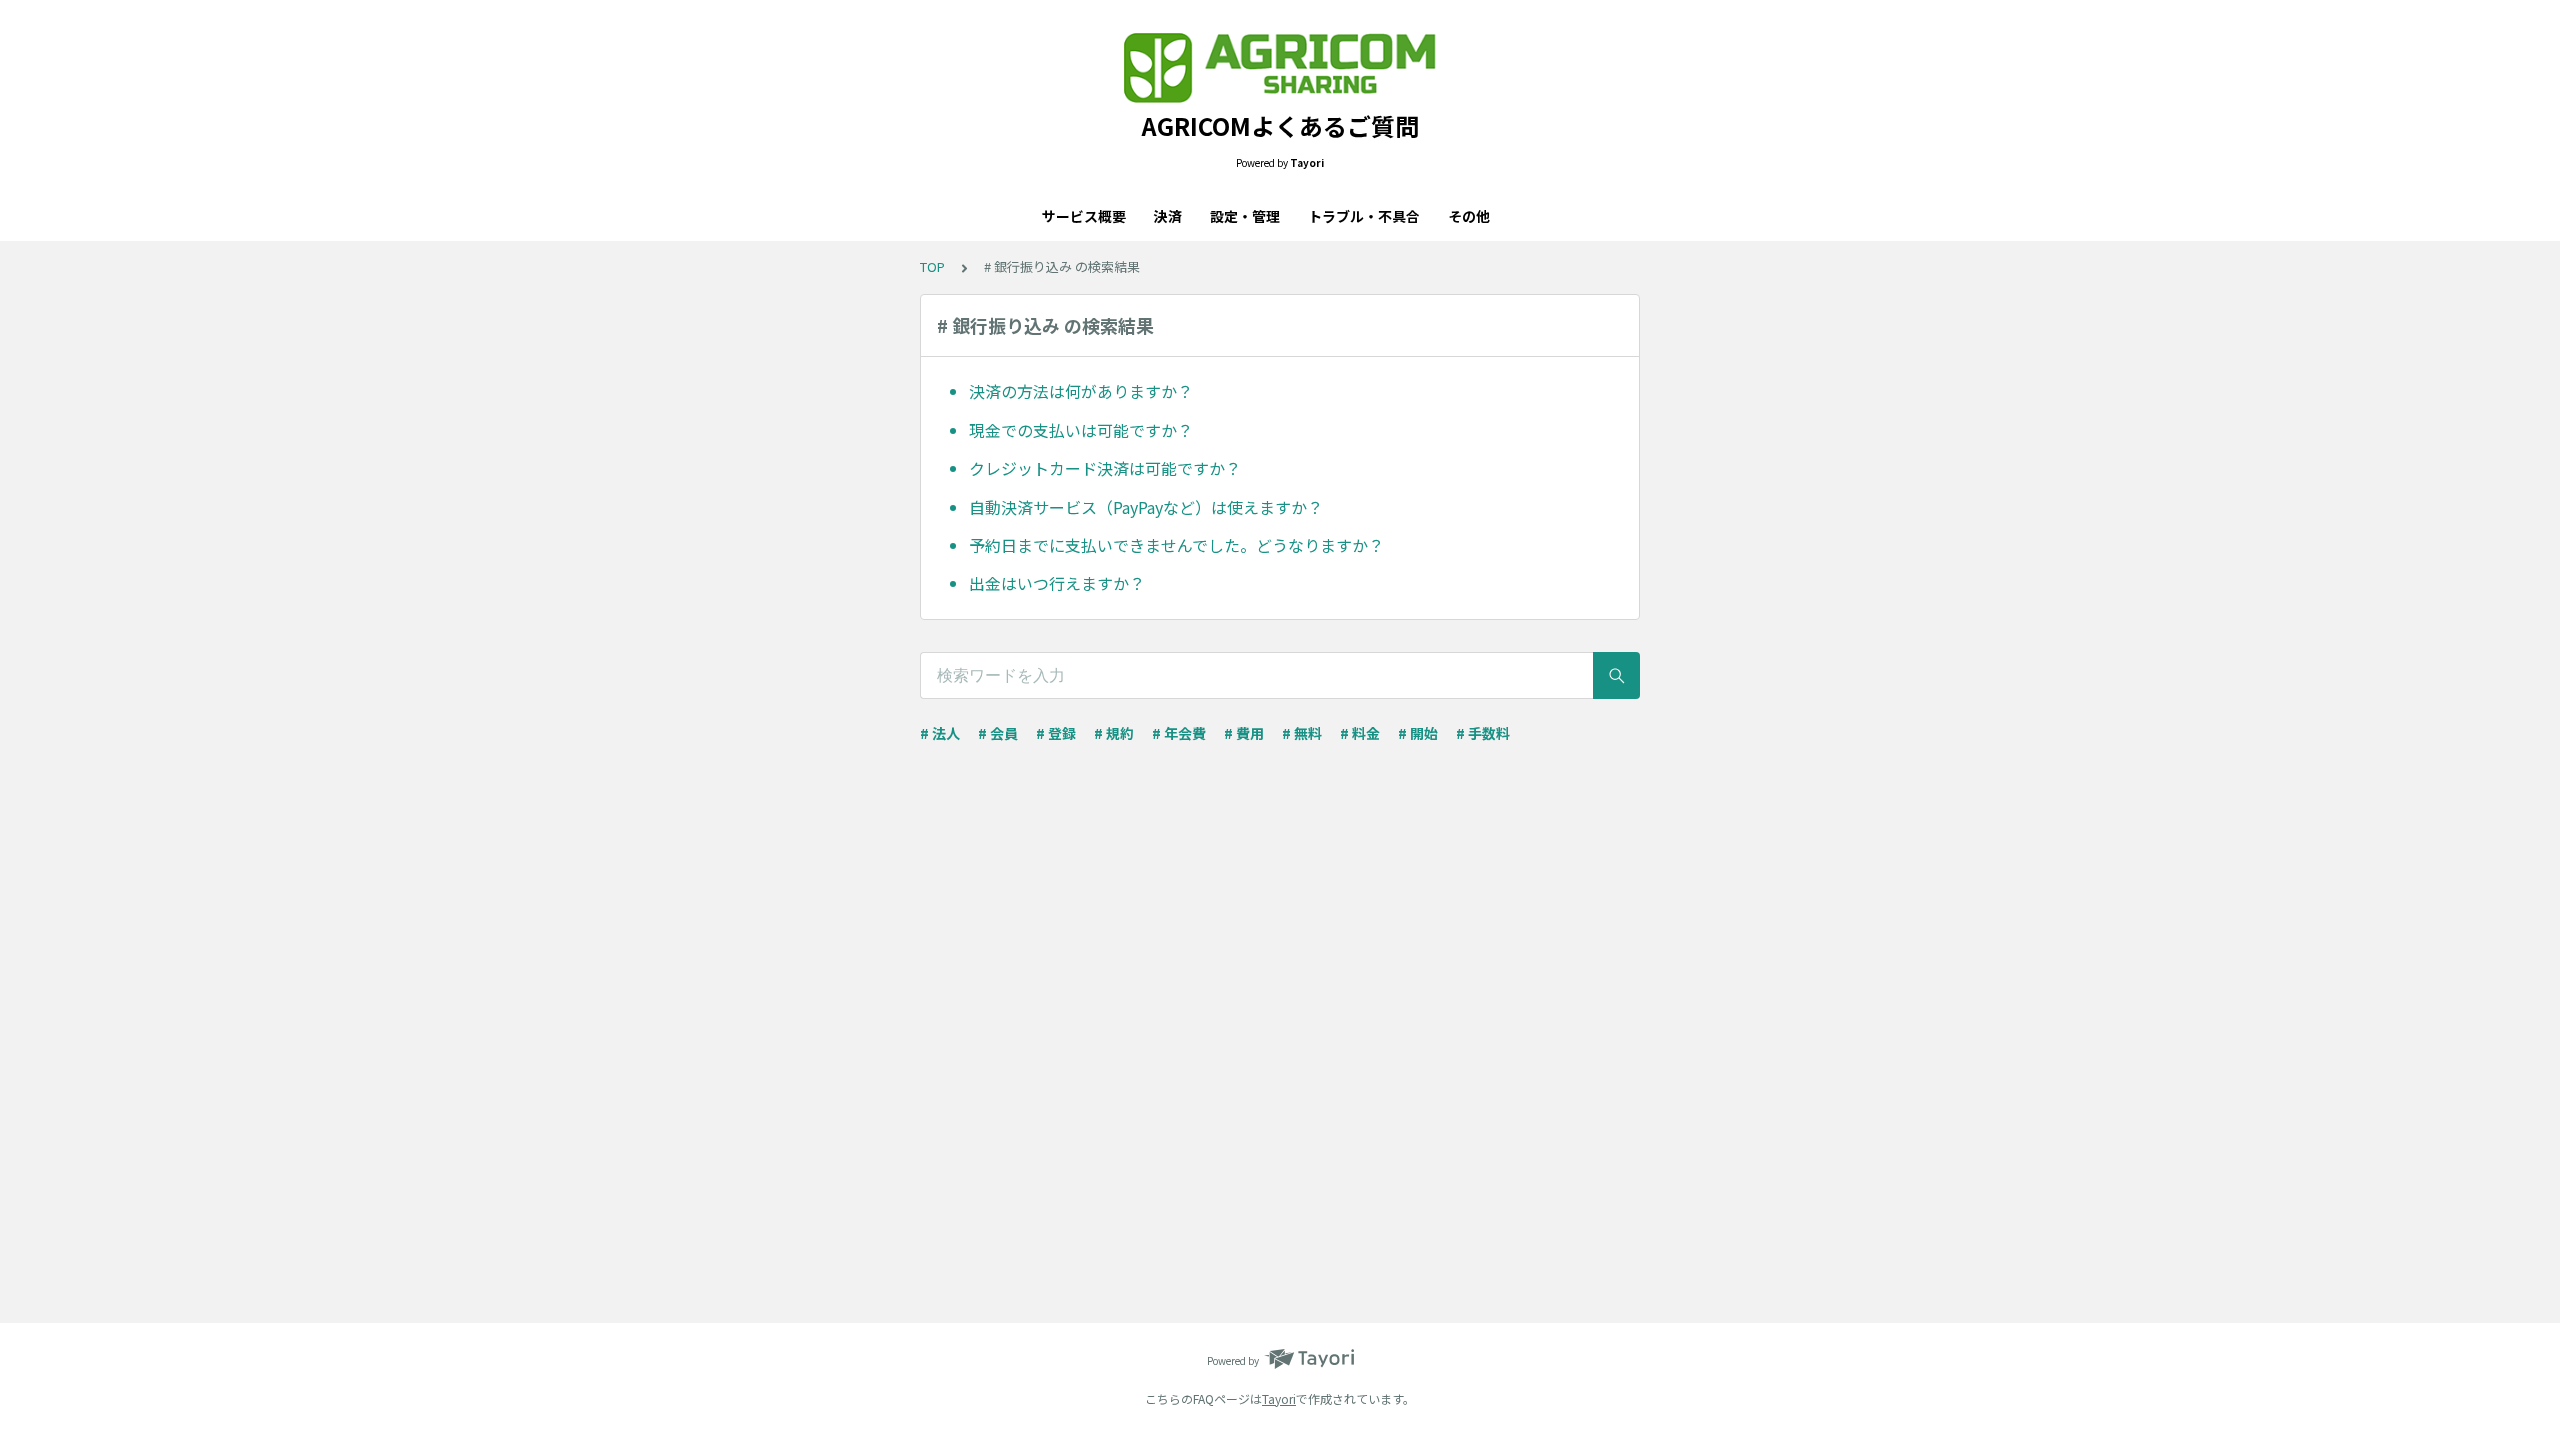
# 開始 (1418, 733)
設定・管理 (1245, 216)
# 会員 (998, 733)
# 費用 (1244, 733)
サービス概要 (1084, 216)
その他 (1469, 216)
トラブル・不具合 (1364, 216)
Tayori (1279, 1398)
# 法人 (940, 733)
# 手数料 (1483, 733)
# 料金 (1360, 733)
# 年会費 (1179, 733)
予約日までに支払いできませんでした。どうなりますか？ (1176, 545)
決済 (1168, 216)
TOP (932, 266)
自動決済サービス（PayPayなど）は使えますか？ (1146, 507)
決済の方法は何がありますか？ (1081, 391)
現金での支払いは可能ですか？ (1081, 430)
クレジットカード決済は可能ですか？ (1105, 468)
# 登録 (1056, 733)
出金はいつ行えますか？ (1057, 583)
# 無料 (1302, 733)
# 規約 (1114, 733)
